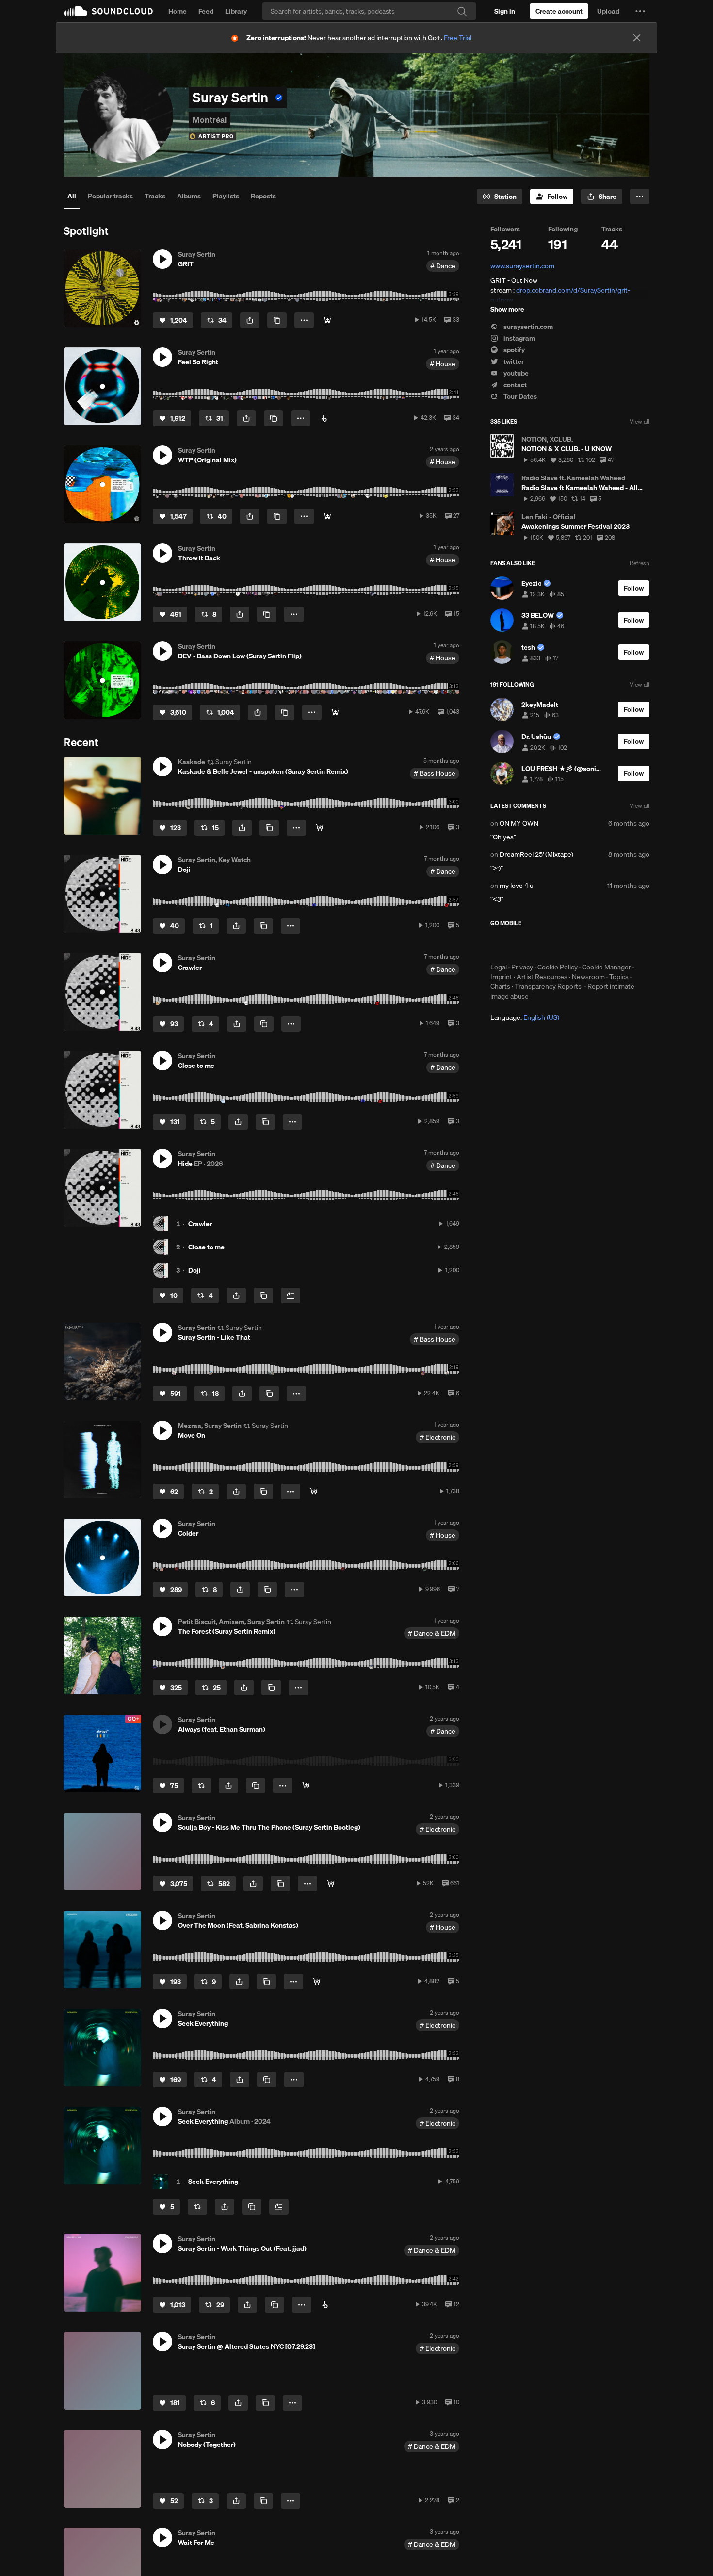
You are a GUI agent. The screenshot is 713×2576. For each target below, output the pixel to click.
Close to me (206, 1247)
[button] (640, 11)
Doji (194, 1270)
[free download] (335, 712)
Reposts (263, 196)
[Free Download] (331, 1884)
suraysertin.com (527, 327)
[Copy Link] (277, 320)
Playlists (226, 196)
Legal (499, 967)
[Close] (637, 38)
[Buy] (327, 320)
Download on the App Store (519, 945)
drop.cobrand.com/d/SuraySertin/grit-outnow (560, 295)
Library (236, 11)
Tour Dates (519, 396)
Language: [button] (525, 1017)
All (72, 196)
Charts (500, 986)
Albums (189, 196)
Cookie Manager (607, 967)
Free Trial (458, 38)
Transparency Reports (548, 986)
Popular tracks (110, 196)
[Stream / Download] (306, 1786)
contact (514, 385)
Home (178, 11)
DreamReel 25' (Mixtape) (536, 854)
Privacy (522, 967)
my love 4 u (517, 886)
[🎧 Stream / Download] (320, 828)
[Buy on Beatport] (325, 2305)
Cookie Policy (558, 967)
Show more (507, 309)
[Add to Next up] (291, 1296)
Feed (206, 11)
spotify (513, 350)
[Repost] (201, 1786)
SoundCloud (108, 11)
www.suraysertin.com (522, 266)
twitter (513, 361)
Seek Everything (213, 2182)
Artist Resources (542, 977)
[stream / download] (327, 516)
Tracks (155, 196)
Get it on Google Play (585, 945)
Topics (619, 977)
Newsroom (588, 977)
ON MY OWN (519, 823)
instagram (519, 338)
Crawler (200, 1224)
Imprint (501, 977)
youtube (515, 373)
